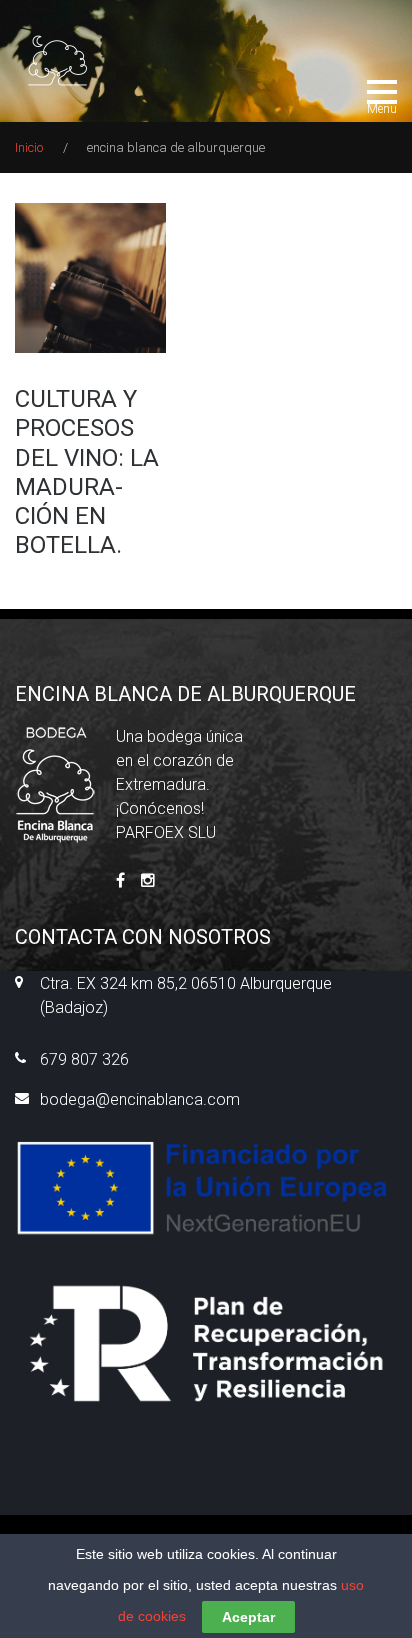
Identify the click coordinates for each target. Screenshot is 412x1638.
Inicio (29, 147)
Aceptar (248, 1617)
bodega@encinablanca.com (140, 1099)
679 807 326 (84, 1059)
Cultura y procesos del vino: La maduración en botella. (87, 472)
